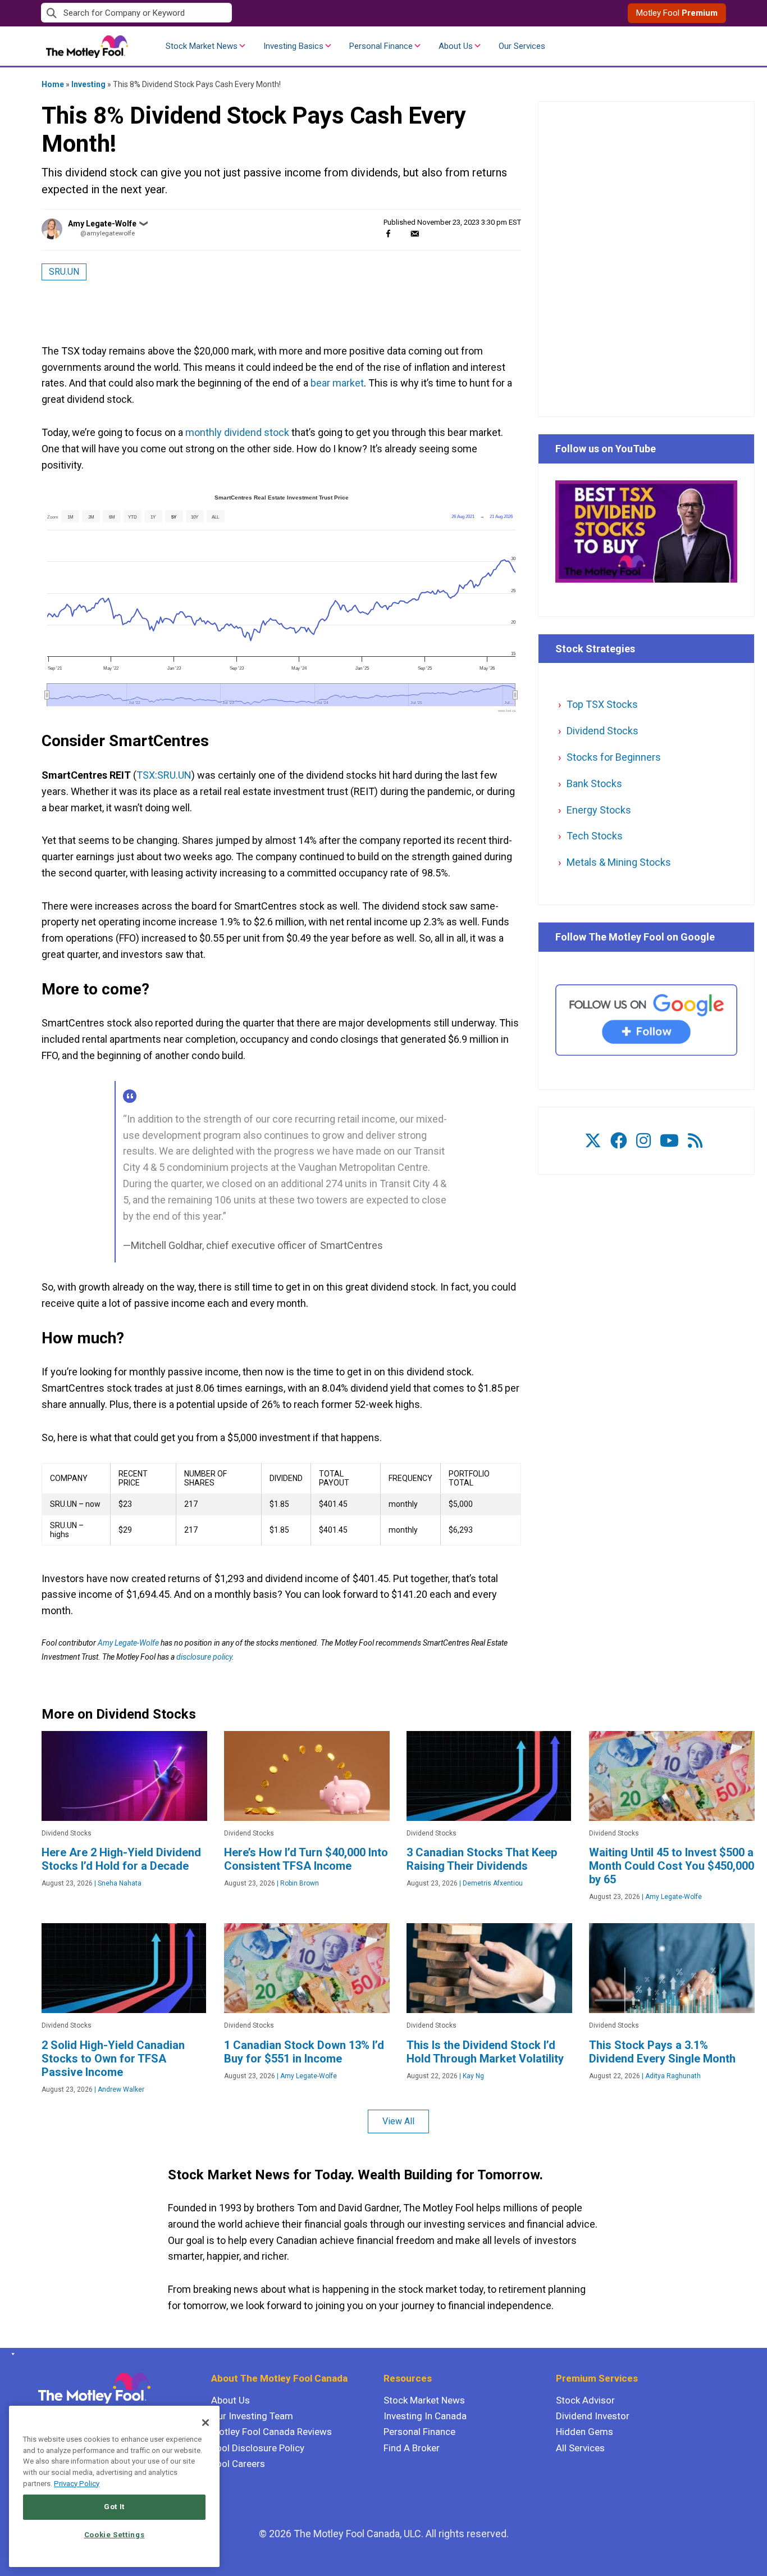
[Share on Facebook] (388, 233)
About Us (456, 46)
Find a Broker (412, 2448)
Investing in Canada (425, 2416)
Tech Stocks (595, 836)
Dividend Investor (593, 2416)
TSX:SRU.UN (164, 775)
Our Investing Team (252, 2416)
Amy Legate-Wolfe (102, 224)
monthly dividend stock (236, 432)
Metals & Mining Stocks (619, 862)
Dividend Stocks (602, 731)
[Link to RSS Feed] (695, 1141)
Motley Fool (677, 13)
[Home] (11, 2354)
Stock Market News (202, 46)
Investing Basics (293, 46)
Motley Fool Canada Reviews (271, 2432)
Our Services (522, 46)
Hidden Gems (585, 2432)
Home (53, 84)
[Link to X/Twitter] (593, 1141)
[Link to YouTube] (669, 1141)
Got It (114, 2507)
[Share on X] (401, 233)
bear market (337, 383)
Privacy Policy (77, 2484)
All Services (580, 2448)
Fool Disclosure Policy (258, 2448)
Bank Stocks (594, 783)
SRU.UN (64, 272)
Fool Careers (238, 2464)
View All (398, 2121)
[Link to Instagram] (643, 1141)
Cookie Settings (115, 2535)
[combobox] (212, 13)
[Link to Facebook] (619, 1141)
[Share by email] (415, 233)
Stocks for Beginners (614, 757)
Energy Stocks (599, 810)
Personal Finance (381, 46)
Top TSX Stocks (602, 704)
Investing (88, 84)
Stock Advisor (585, 2400)
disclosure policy (204, 1657)
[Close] (206, 2423)
